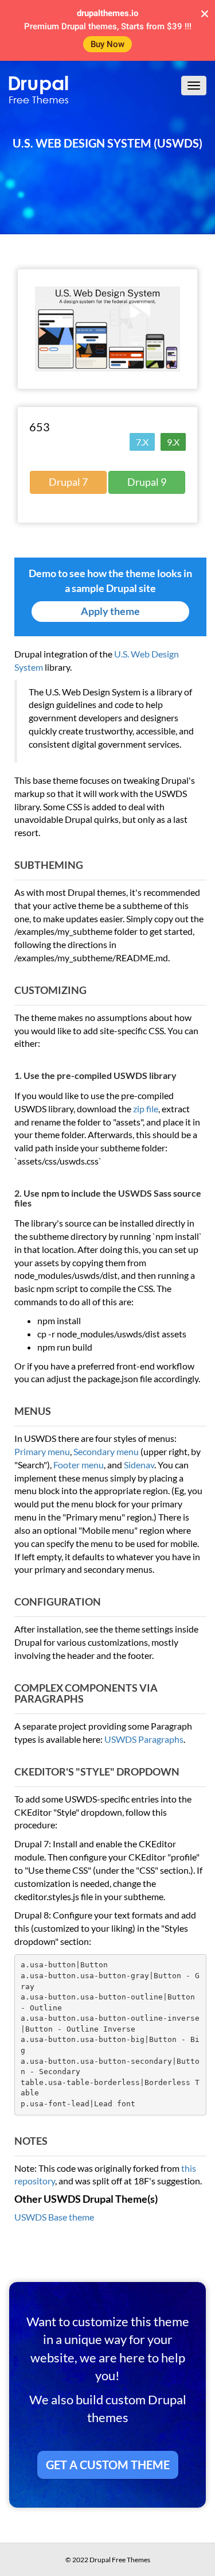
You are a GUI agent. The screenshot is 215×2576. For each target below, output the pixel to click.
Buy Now (107, 44)
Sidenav (139, 1465)
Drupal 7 (68, 482)
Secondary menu (106, 1451)
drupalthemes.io (107, 13)
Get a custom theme (108, 2465)
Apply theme (110, 611)
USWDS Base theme (54, 2217)
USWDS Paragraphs (144, 1739)
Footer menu (79, 1465)
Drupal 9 (147, 482)
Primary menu (42, 1451)
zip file (146, 1109)
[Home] (38, 90)
